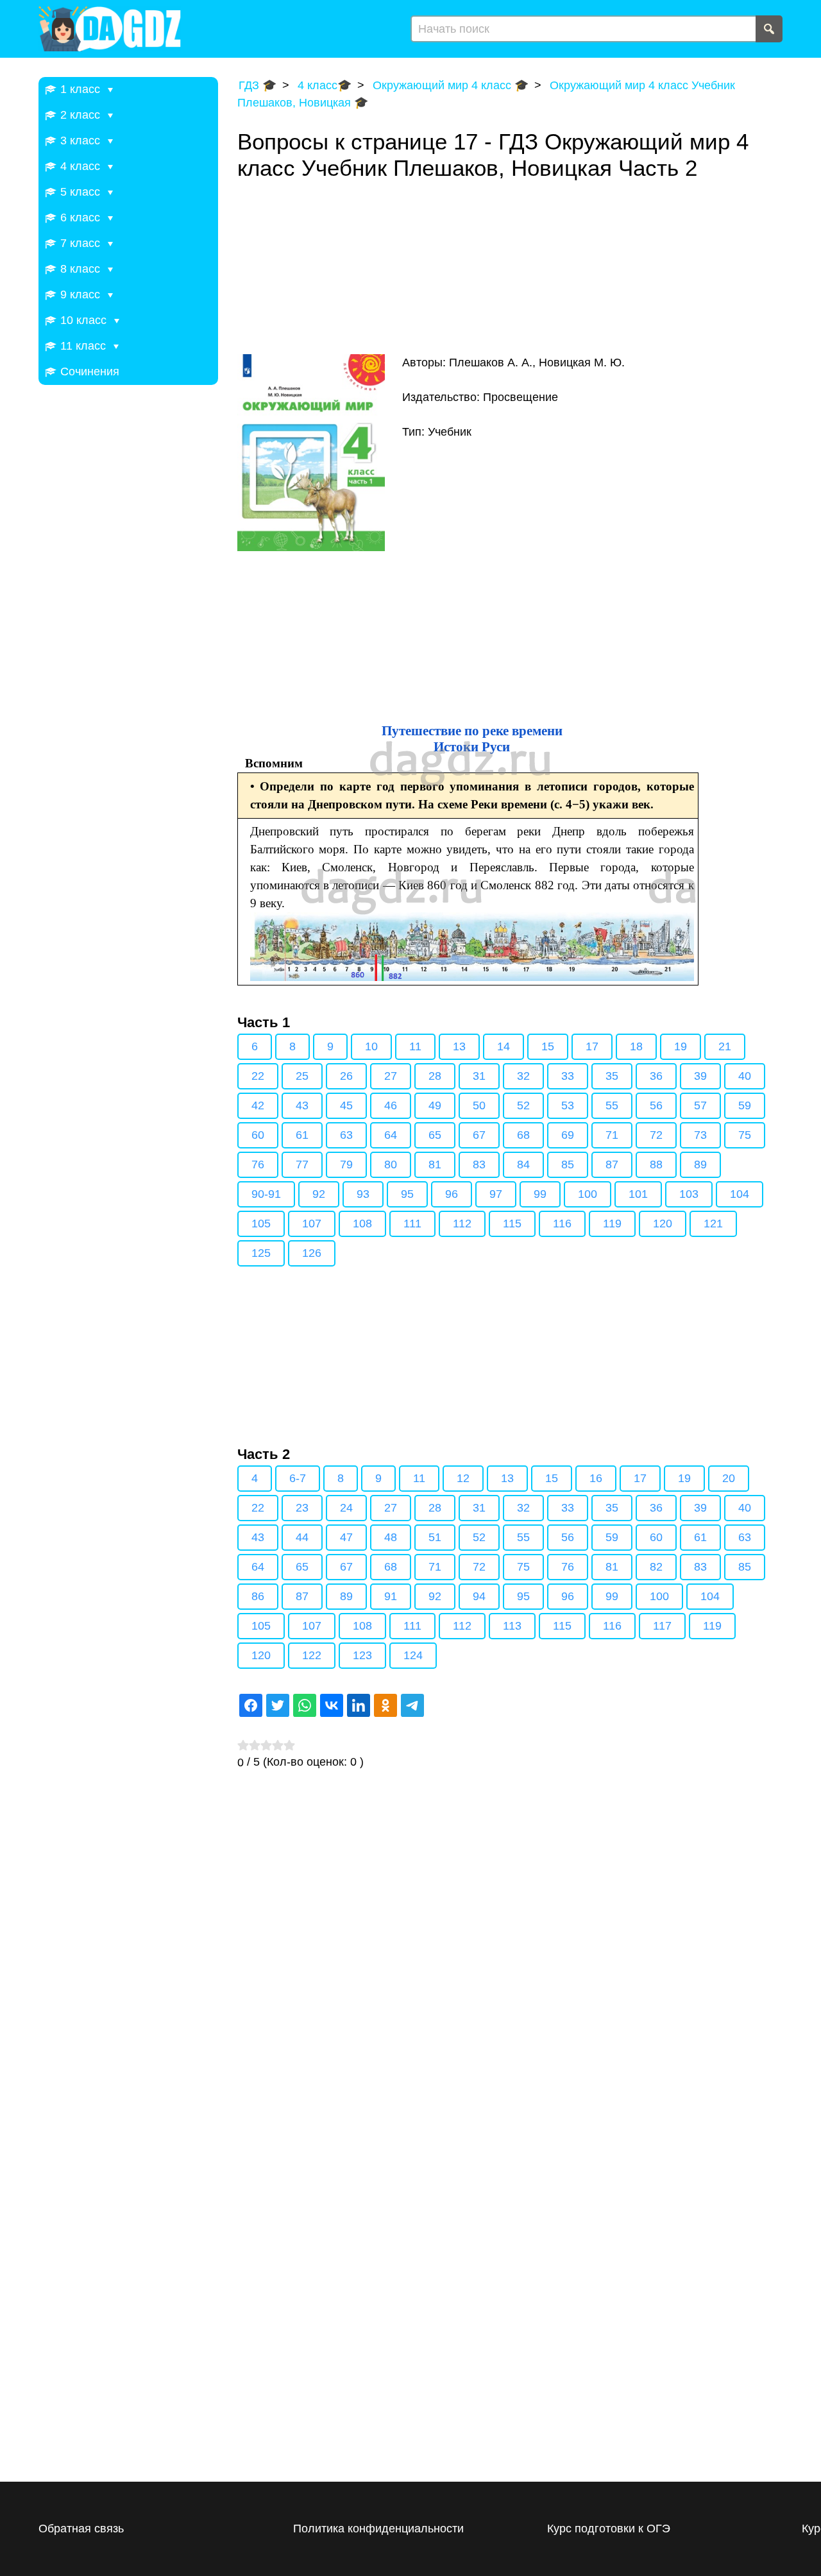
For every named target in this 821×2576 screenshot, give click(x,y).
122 (312, 1655)
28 (435, 1076)
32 (523, 1076)
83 (479, 1164)
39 (700, 1076)
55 (612, 1105)
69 (568, 1135)
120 (663, 1224)
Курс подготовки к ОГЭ (609, 2529)
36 (656, 1076)
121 (713, 1224)
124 (413, 1655)
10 (371, 1046)
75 (745, 1135)
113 (512, 1626)
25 (302, 1076)
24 (346, 1508)
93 (363, 1194)
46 (391, 1105)
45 (346, 1105)
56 (656, 1105)
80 (391, 1164)
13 (459, 1046)
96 (452, 1194)
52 (523, 1105)
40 (745, 1076)
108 (362, 1224)
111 (412, 1224)
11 (415, 1046)
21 (725, 1046)
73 (700, 1135)
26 (346, 1076)
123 (362, 1655)
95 (407, 1194)
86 (258, 1596)
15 (548, 1046)
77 (302, 1164)
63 (346, 1135)
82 (656, 1567)
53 (568, 1105)
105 (261, 1224)
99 (540, 1194)
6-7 (298, 1478)
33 (568, 1076)
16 (596, 1478)
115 (512, 1224)
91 (391, 1596)
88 (656, 1164)
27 (391, 1076)
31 (479, 1076)
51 (435, 1537)
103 (689, 1194)
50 (479, 1105)
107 (312, 1224)
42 (258, 1105)
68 (523, 1135)
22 (258, 1076)
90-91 (266, 1194)
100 (588, 1194)
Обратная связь (81, 2529)
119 (612, 1224)
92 (319, 1194)
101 (638, 1194)
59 (745, 1105)
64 (391, 1135)
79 (346, 1164)
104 (740, 1194)
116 (562, 1224)
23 (302, 1508)
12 (463, 1478)
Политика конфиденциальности (378, 2529)
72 (656, 1135)
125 (261, 1253)
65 (435, 1135)
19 (681, 1046)
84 (523, 1164)
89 (700, 1164)
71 (612, 1135)
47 (346, 1537)
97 (496, 1194)
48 (391, 1537)
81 (435, 1164)
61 (302, 1135)
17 (592, 1046)
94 (479, 1596)
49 (435, 1105)
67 (479, 1135)
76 (258, 1164)
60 (258, 1135)
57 (700, 1105)
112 (462, 1224)
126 (312, 1253)
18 (636, 1046)
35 (612, 1076)
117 (662, 1626)
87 (612, 1164)
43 (302, 1105)
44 (302, 1537)
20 (729, 1478)
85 (568, 1164)
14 (504, 1046)
